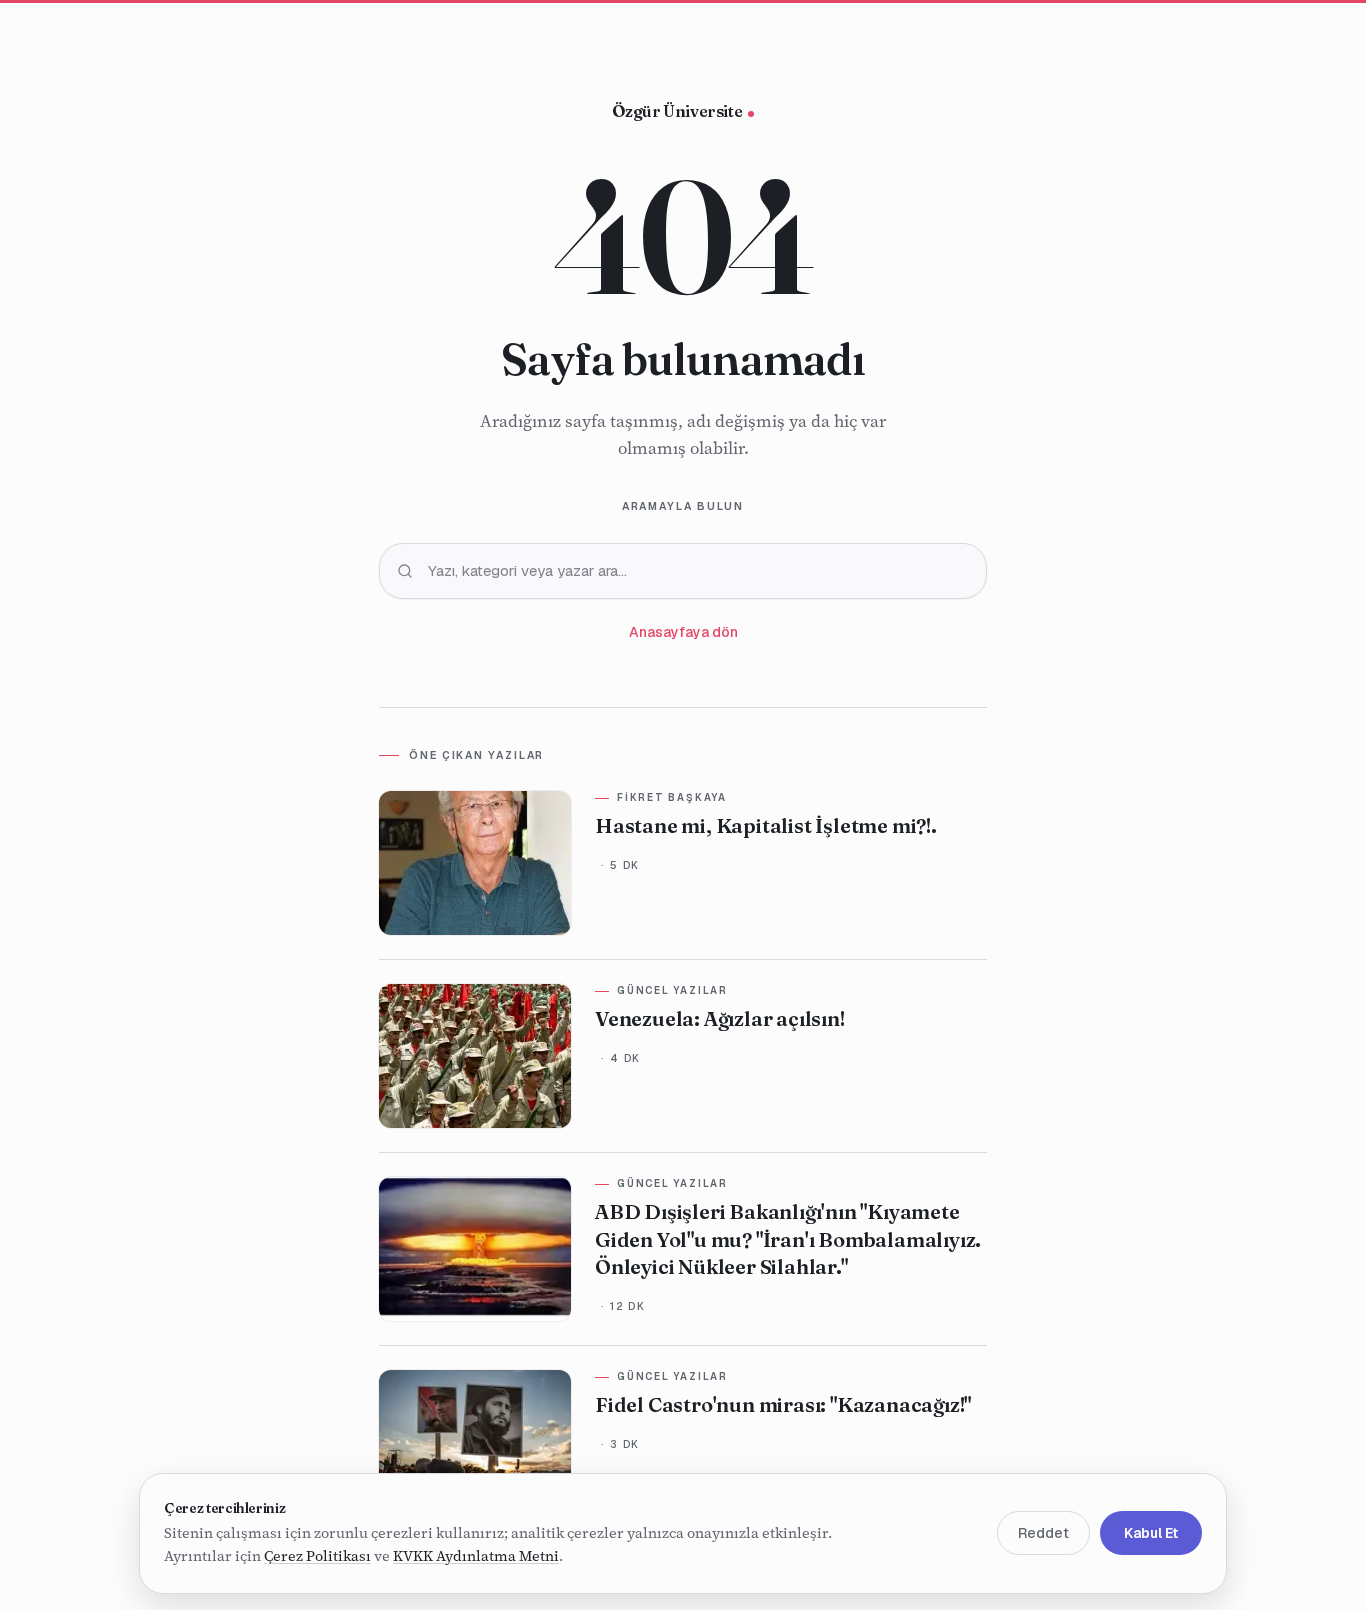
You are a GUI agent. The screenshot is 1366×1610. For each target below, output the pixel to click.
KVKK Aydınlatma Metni (476, 1557)
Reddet (1043, 1534)
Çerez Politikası (317, 1557)
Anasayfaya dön (683, 632)
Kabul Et (1151, 1534)
